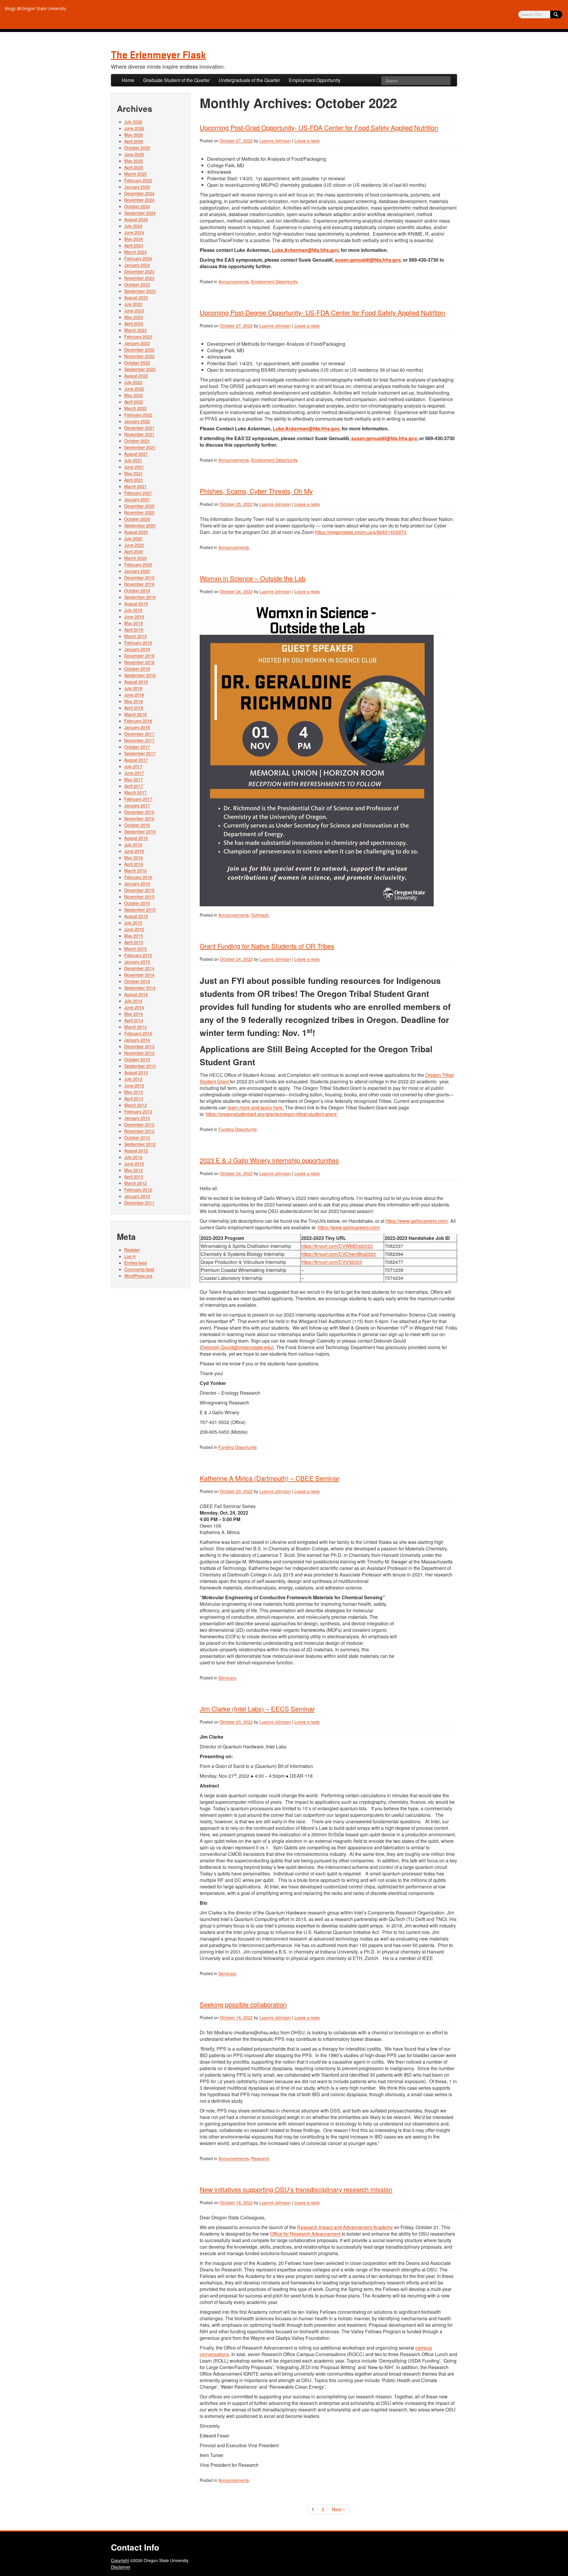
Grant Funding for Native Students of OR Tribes (267, 946)
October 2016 (137, 825)
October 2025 (137, 148)
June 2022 (134, 389)
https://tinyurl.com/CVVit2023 (331, 1262)
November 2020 (139, 512)
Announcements (234, 281)
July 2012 (133, 1157)
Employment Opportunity (315, 80)
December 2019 (139, 577)
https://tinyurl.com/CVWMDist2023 (337, 1246)
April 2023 (134, 324)
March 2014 (135, 1027)
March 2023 (135, 330)
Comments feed (139, 1269)
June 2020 (134, 545)
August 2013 (136, 1072)
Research (260, 2158)
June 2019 (134, 617)
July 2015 (133, 923)
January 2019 (137, 649)
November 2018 (139, 662)
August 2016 (136, 838)
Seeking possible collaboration (243, 2004)
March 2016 (135, 871)
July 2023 (133, 304)
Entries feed (135, 1263)
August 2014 (136, 994)
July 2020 (133, 538)
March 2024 (135, 252)
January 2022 (137, 421)
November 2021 (139, 434)
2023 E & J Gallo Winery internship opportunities (269, 1160)
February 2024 (138, 258)
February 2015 (138, 955)
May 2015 (134, 936)
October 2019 (137, 590)
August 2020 (136, 532)
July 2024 (133, 226)
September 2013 (140, 1066)
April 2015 (134, 942)
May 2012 (134, 1170)
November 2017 (139, 740)
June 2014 (134, 1007)
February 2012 (138, 1190)
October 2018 (137, 669)
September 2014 (140, 988)
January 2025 (137, 187)
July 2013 (133, 1079)
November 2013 (139, 1053)
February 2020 (138, 564)
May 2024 (134, 239)
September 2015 (140, 910)
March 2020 (135, 558)
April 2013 (134, 1098)
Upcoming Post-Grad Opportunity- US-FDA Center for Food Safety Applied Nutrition (319, 127)
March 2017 (135, 792)
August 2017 (136, 760)
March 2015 (135, 949)
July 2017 (133, 766)
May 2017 (134, 779)
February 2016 (138, 877)
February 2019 (138, 643)
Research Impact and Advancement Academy (345, 2227)
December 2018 (139, 656)
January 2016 (137, 884)
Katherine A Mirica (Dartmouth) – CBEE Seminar (270, 1478)
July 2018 (133, 688)
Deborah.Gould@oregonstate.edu (237, 1347)
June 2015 (134, 929)
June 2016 (134, 851)
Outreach (260, 915)
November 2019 (139, 584)
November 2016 (139, 818)
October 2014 (137, 981)
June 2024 (134, 232)
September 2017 (140, 753)
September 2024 (140, 213)
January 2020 (137, 571)
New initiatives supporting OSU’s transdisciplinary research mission (296, 2189)
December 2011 (139, 1203)
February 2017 (138, 799)
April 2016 (134, 864)
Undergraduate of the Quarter (249, 80)
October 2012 (137, 1137)
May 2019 (134, 623)
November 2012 (139, 1131)
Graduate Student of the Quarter (176, 80)
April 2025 (134, 167)
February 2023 (138, 337)
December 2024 (139, 193)
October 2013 (137, 1059)
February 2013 (138, 1111)
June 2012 (134, 1164)
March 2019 (135, 636)
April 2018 (134, 708)
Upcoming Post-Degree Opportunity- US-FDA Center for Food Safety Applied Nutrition (322, 312)
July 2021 (133, 460)
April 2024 (134, 245)
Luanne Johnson (275, 141)
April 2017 (134, 786)
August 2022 (136, 376)
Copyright (120, 2560)
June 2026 (134, 128)
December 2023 (139, 271)
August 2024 (136, 219)
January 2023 (137, 343)
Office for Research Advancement (305, 2234)
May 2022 (134, 395)
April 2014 (134, 1020)
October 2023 (137, 284)
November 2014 (139, 975)
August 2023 (136, 297)
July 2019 (133, 610)
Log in (130, 1256)
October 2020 (137, 519)
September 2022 (140, 369)
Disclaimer (121, 2567)
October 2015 (137, 903)
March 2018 (135, 714)
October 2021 (137, 441)
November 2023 (139, 278)
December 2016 (139, 812)
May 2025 (134, 161)
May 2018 (134, 701)
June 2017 (134, 773)
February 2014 (138, 1033)
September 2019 (140, 597)
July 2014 (133, 1001)
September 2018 (140, 675)
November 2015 (139, 897)
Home (128, 80)
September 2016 (140, 831)
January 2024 (137, 265)
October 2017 (137, 747)
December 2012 (139, 1124)
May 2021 (134, 473)
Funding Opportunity (237, 1129)
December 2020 (139, 506)
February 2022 (138, 415)
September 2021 (140, 447)
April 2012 (134, 1177)
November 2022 (139, 356)
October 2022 (137, 363)
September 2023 (140, 291)
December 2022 (139, 350)
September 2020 (140, 525)
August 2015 (136, 916)
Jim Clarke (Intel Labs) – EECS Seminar (257, 1709)
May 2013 (134, 1092)
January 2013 (137, 1118)
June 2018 (134, 695)
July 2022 (133, 382)
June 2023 (134, 310)
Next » (338, 2509)
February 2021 (138, 493)
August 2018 (136, 682)
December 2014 (139, 968)
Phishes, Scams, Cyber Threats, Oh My (256, 491)
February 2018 (138, 721)
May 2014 (134, 1014)
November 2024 (139, 200)
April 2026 (134, 141)
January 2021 (137, 499)
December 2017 (139, 734)
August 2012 (136, 1151)
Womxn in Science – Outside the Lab (252, 578)
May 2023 (134, 317)
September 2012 (140, 1144)
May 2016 (134, 857)
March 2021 (135, 486)
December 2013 (139, 1046)
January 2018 (137, 727)
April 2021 (134, 480)
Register (132, 1250)
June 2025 (134, 154)
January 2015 (137, 962)
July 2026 (133, 122)
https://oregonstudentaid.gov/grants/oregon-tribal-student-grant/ (272, 1114)
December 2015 (139, 890)
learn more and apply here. (256, 1107)
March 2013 (135, 1105)
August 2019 (136, 604)
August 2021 (136, 454)
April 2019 (134, 630)
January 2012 (137, 1196)
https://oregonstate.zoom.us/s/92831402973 (360, 532)
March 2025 (135, 174)
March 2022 (135, 408)
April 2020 (134, 551)
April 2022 (134, 402)
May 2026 (134, 135)
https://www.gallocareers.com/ (417, 1221)
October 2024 (137, 206)
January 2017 (137, 805)
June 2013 (134, 1085)
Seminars (227, 1678)
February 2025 (138, 180)
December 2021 (139, 428)
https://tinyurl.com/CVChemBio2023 (338, 1254)
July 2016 (133, 844)
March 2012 (135, 1183)
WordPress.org (138, 1276)
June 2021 (134, 467)
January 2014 (137, 1040)
